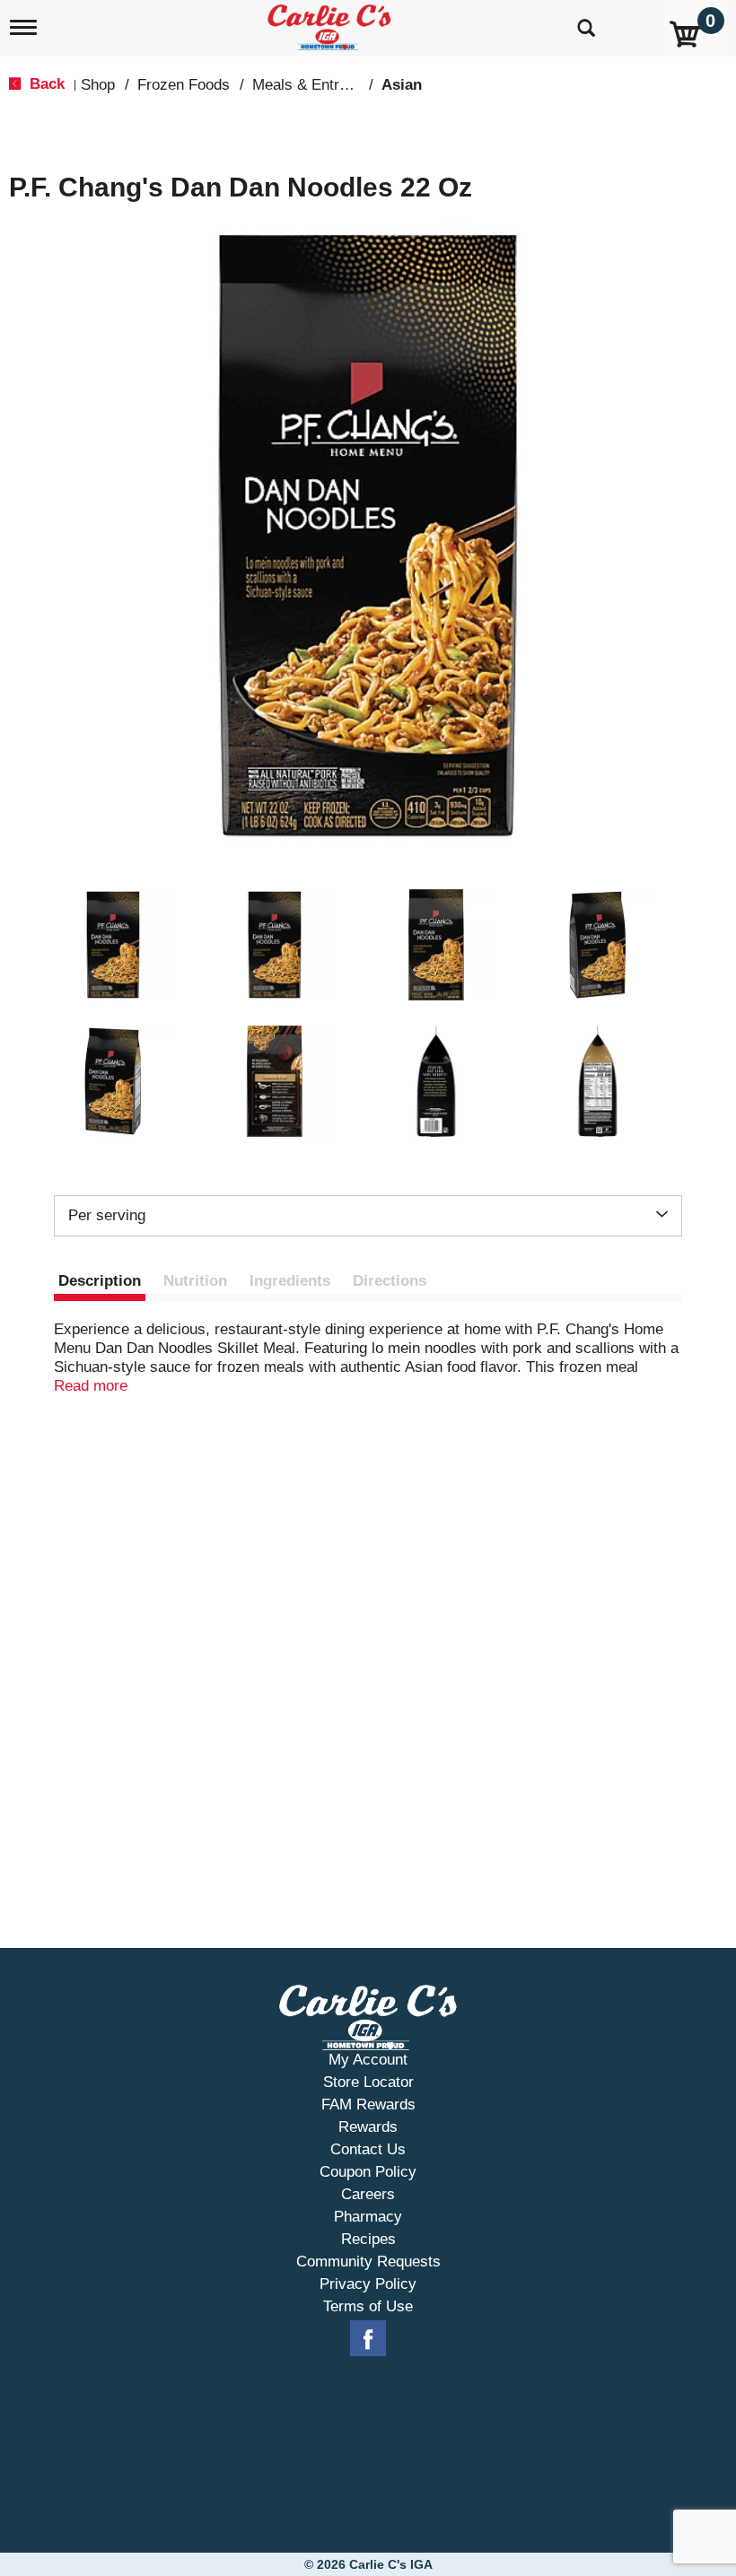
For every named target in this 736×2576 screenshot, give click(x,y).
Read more (91, 1386)
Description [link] (100, 1281)
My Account (368, 2060)
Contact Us (368, 2149)
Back (45, 84)
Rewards (368, 2127)
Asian (402, 85)
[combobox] (368, 1216)
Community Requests (368, 2262)
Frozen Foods (184, 85)
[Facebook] (368, 2339)
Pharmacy (368, 2217)
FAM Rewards (368, 2104)
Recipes (368, 2239)
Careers (368, 2194)
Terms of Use (368, 2306)
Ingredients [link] (290, 1281)
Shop (98, 85)
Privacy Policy (368, 2284)
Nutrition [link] (195, 1281)
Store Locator (368, 2082)
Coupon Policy (368, 2172)
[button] (113, 945)
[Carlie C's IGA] (331, 24)
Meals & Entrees (308, 85)
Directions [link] (390, 1281)
